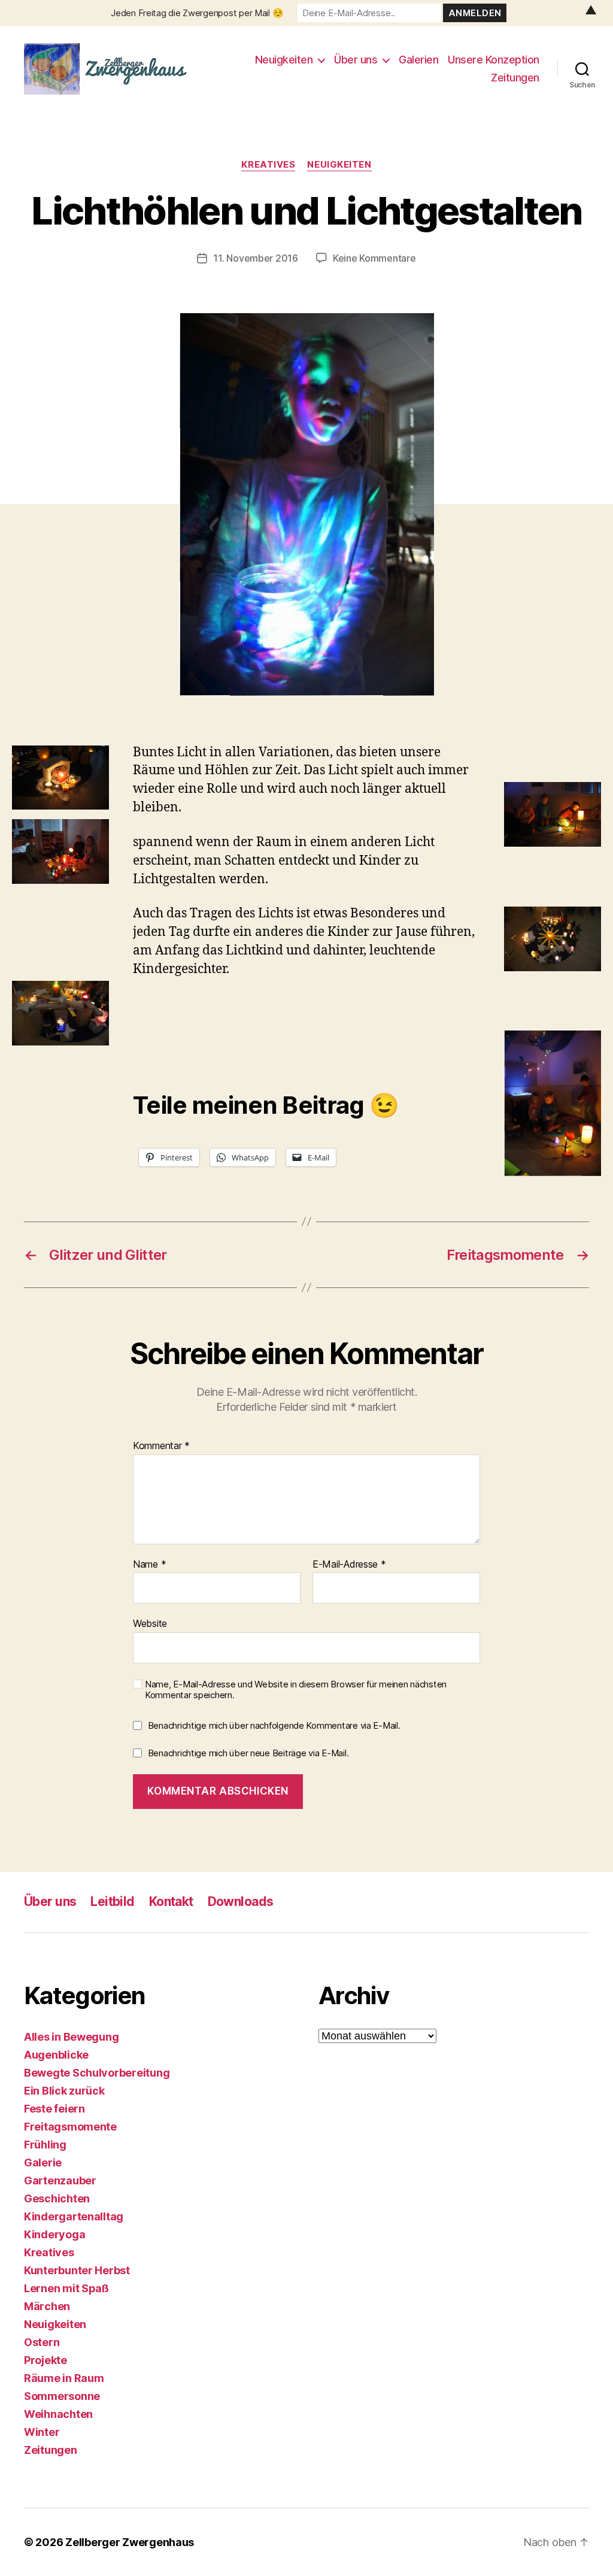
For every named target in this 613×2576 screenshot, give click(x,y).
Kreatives (268, 165)
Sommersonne (62, 2396)
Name (149, 1565)
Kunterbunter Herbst (77, 2270)
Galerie (43, 2163)
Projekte (45, 2360)
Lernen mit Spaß (66, 2288)
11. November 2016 (255, 258)
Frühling (45, 2145)
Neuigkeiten (284, 60)
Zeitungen (515, 78)
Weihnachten (58, 2414)
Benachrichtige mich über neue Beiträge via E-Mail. (248, 1753)
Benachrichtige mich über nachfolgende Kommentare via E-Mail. (274, 1725)
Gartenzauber (60, 2180)
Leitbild (112, 1901)
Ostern (42, 2342)
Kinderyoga (54, 2234)
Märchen (47, 2306)
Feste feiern (54, 2109)
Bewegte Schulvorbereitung (97, 2073)
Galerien (418, 60)
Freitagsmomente (70, 2127)
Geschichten (57, 2198)
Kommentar (161, 1446)
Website (150, 1623)
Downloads (241, 1901)
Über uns (356, 60)
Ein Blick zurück (64, 2091)
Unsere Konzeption (494, 60)
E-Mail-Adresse (349, 1565)
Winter (42, 2432)
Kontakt (171, 1901)
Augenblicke (56, 2055)
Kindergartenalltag (74, 2216)
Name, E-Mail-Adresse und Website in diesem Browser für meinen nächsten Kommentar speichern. (296, 1690)
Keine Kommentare (374, 258)
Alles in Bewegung (71, 2037)
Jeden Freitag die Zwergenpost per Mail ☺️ (197, 13)
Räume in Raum (64, 2378)
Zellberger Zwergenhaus (130, 2542)
